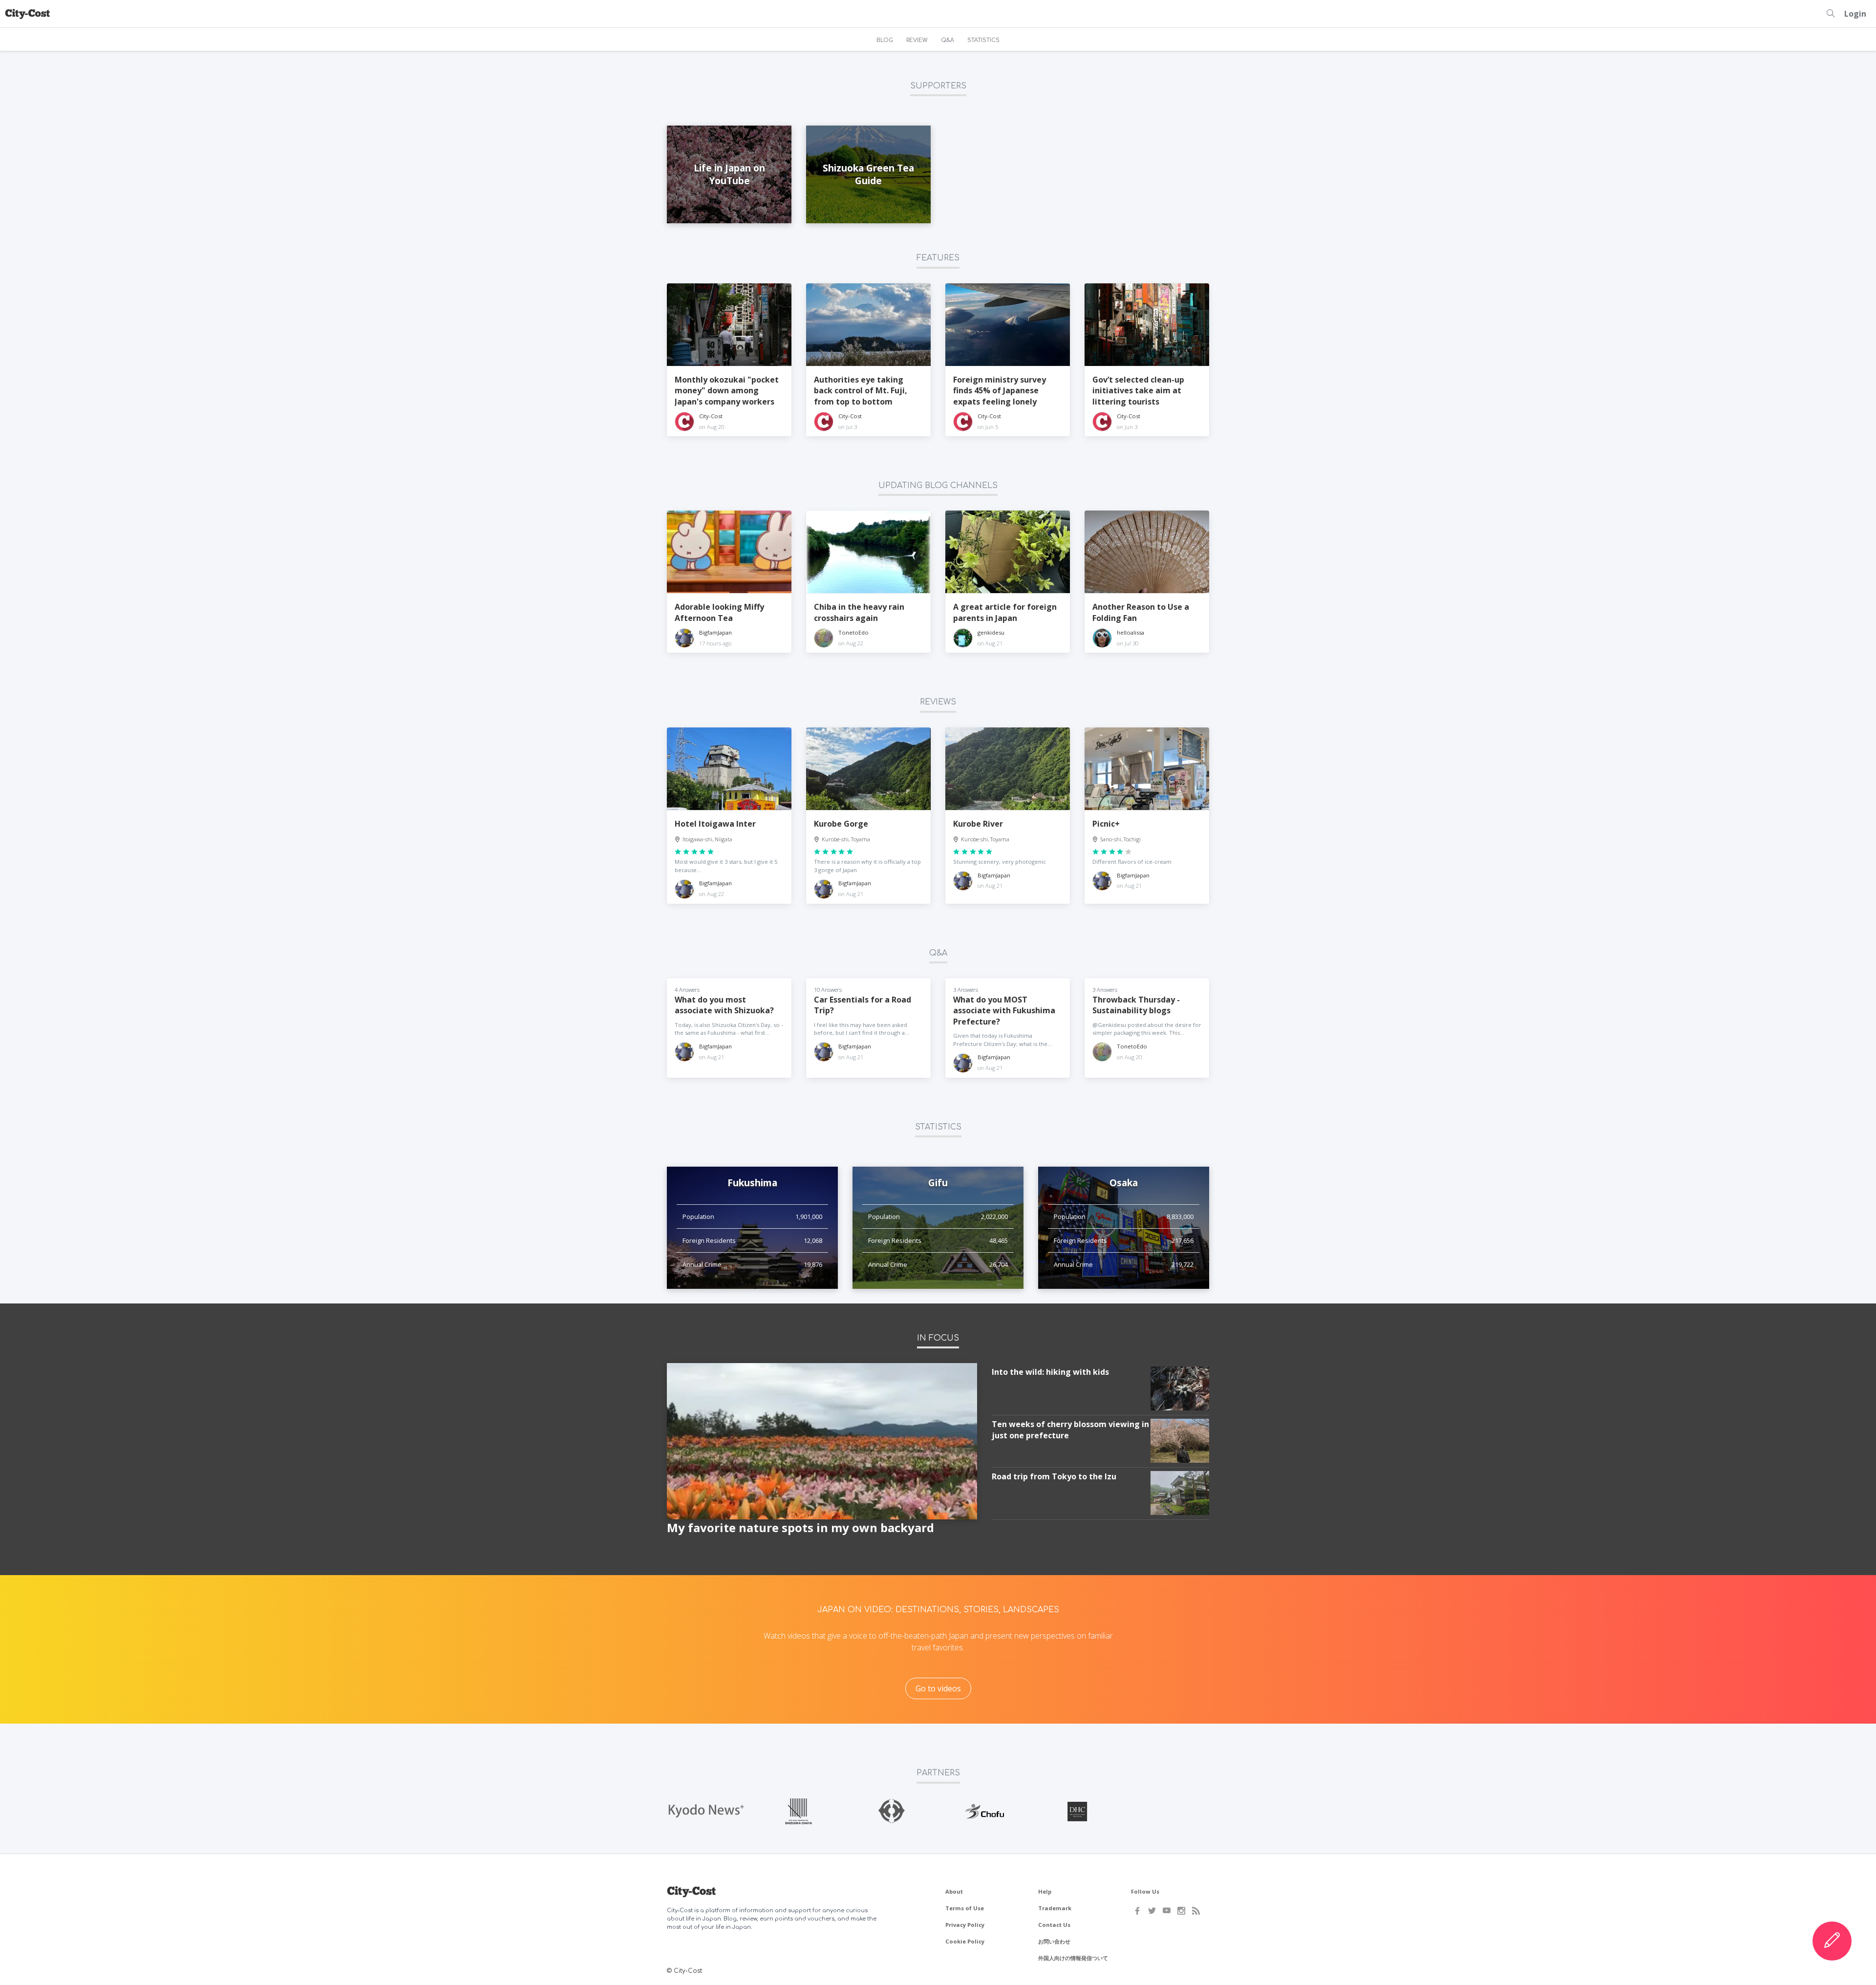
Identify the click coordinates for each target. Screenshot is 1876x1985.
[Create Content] (1832, 1941)
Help (1045, 1891)
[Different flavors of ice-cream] (1147, 769)
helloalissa (1130, 632)
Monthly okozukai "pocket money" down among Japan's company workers (727, 391)
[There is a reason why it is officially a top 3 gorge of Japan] (868, 769)
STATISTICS (983, 40)
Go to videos (938, 1688)
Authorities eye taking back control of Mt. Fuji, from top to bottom (861, 391)
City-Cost (711, 416)
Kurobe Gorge (841, 824)
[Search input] (1831, 14)
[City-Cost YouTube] (1167, 1911)
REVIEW (917, 40)
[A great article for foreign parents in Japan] (1008, 552)
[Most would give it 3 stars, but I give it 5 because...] (729, 769)
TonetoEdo (853, 632)
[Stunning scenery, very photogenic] (1008, 769)
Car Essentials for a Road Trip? (863, 1005)
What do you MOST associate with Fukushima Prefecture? (1004, 1011)
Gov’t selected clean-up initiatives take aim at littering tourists (1138, 391)
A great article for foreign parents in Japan (1005, 612)
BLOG (885, 40)
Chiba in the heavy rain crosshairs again (859, 612)
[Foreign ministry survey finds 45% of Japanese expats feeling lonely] (1008, 325)
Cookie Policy (965, 1941)
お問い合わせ (1054, 1941)
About (954, 1891)
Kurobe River (978, 824)
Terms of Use (965, 1908)
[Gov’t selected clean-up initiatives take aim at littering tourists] (1147, 325)
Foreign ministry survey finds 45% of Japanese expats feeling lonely (1000, 391)
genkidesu (991, 632)
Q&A (948, 40)
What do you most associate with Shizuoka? (724, 1005)
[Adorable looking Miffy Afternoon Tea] (729, 552)
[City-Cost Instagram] (1181, 1911)
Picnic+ (1106, 824)
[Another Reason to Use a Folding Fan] (1147, 552)
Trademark (1055, 1908)
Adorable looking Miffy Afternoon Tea (719, 612)
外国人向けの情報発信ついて (1073, 1958)
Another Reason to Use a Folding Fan (1141, 612)
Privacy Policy (965, 1925)
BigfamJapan (715, 632)
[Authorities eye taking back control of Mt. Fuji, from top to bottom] (868, 325)
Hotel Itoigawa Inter (715, 824)
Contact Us (1054, 1925)
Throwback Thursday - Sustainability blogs (1136, 1005)
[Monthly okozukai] (729, 325)
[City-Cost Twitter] (1152, 1911)
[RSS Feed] (1196, 1911)
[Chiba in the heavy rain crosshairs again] (868, 552)
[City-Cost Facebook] (1137, 1911)
